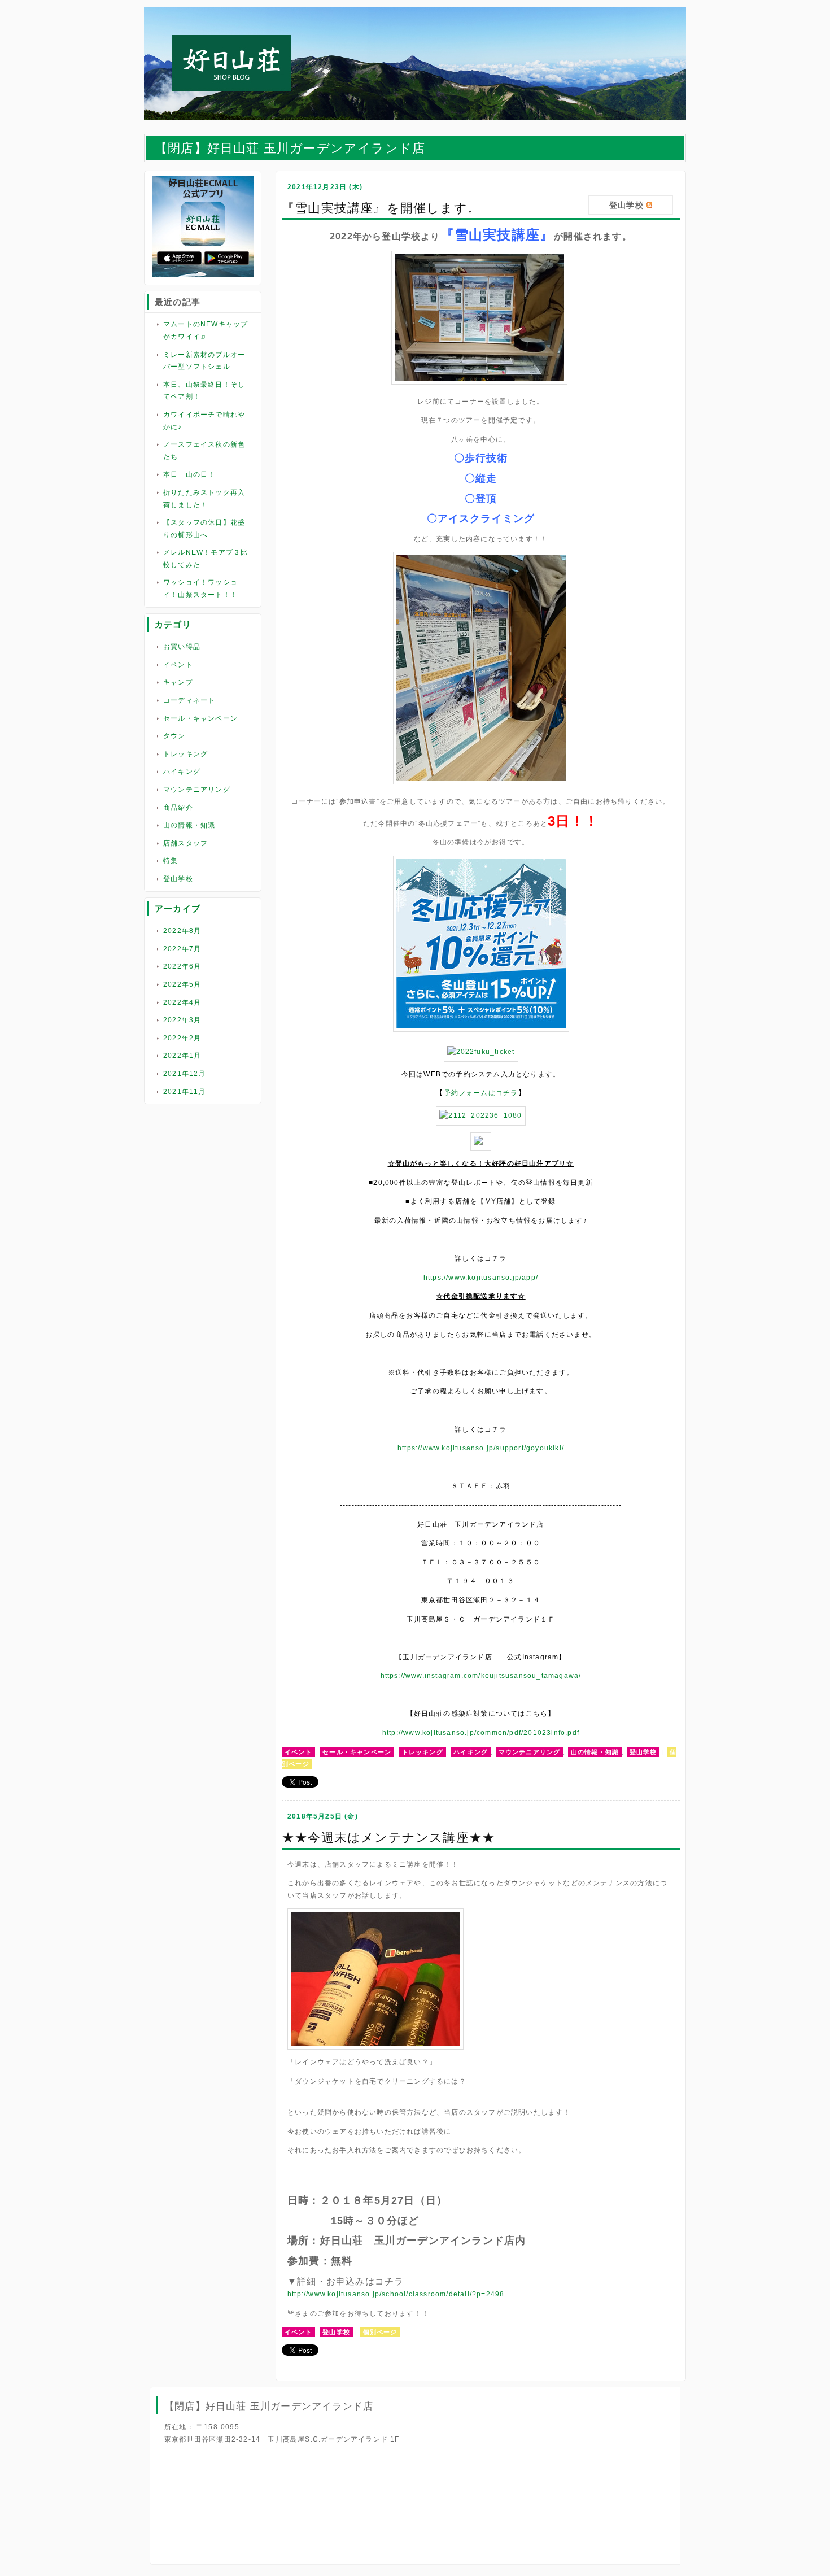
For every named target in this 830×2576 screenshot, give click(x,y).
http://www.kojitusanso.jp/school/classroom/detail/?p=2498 (396, 2294)
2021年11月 (185, 1092)
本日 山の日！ (189, 474)
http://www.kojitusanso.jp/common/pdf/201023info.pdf (481, 1733)
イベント (178, 665)
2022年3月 (182, 1020)
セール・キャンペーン (200, 718)
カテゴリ (173, 624)
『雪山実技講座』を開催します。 (381, 208)
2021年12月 (185, 1074)
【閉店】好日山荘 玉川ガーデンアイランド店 (290, 148)
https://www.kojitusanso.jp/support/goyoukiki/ (481, 1448)
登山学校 (178, 879)
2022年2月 (182, 1038)
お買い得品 (182, 647)
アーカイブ (178, 908)
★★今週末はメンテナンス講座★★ (388, 1838)
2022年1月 (182, 1056)
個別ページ (380, 2332)
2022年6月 (182, 966)
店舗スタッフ (185, 843)
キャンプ (178, 682)
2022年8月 (182, 931)
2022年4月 (182, 1002)
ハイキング (182, 772)
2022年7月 (182, 949)
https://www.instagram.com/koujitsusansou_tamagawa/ (481, 1676)
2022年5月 (182, 984)
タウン (174, 736)
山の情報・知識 (189, 825)
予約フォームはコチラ (481, 1093)
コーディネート (189, 700)
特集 (171, 861)
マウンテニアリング (197, 790)
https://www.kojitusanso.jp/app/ (481, 1278)
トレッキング (185, 754)
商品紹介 (178, 808)
